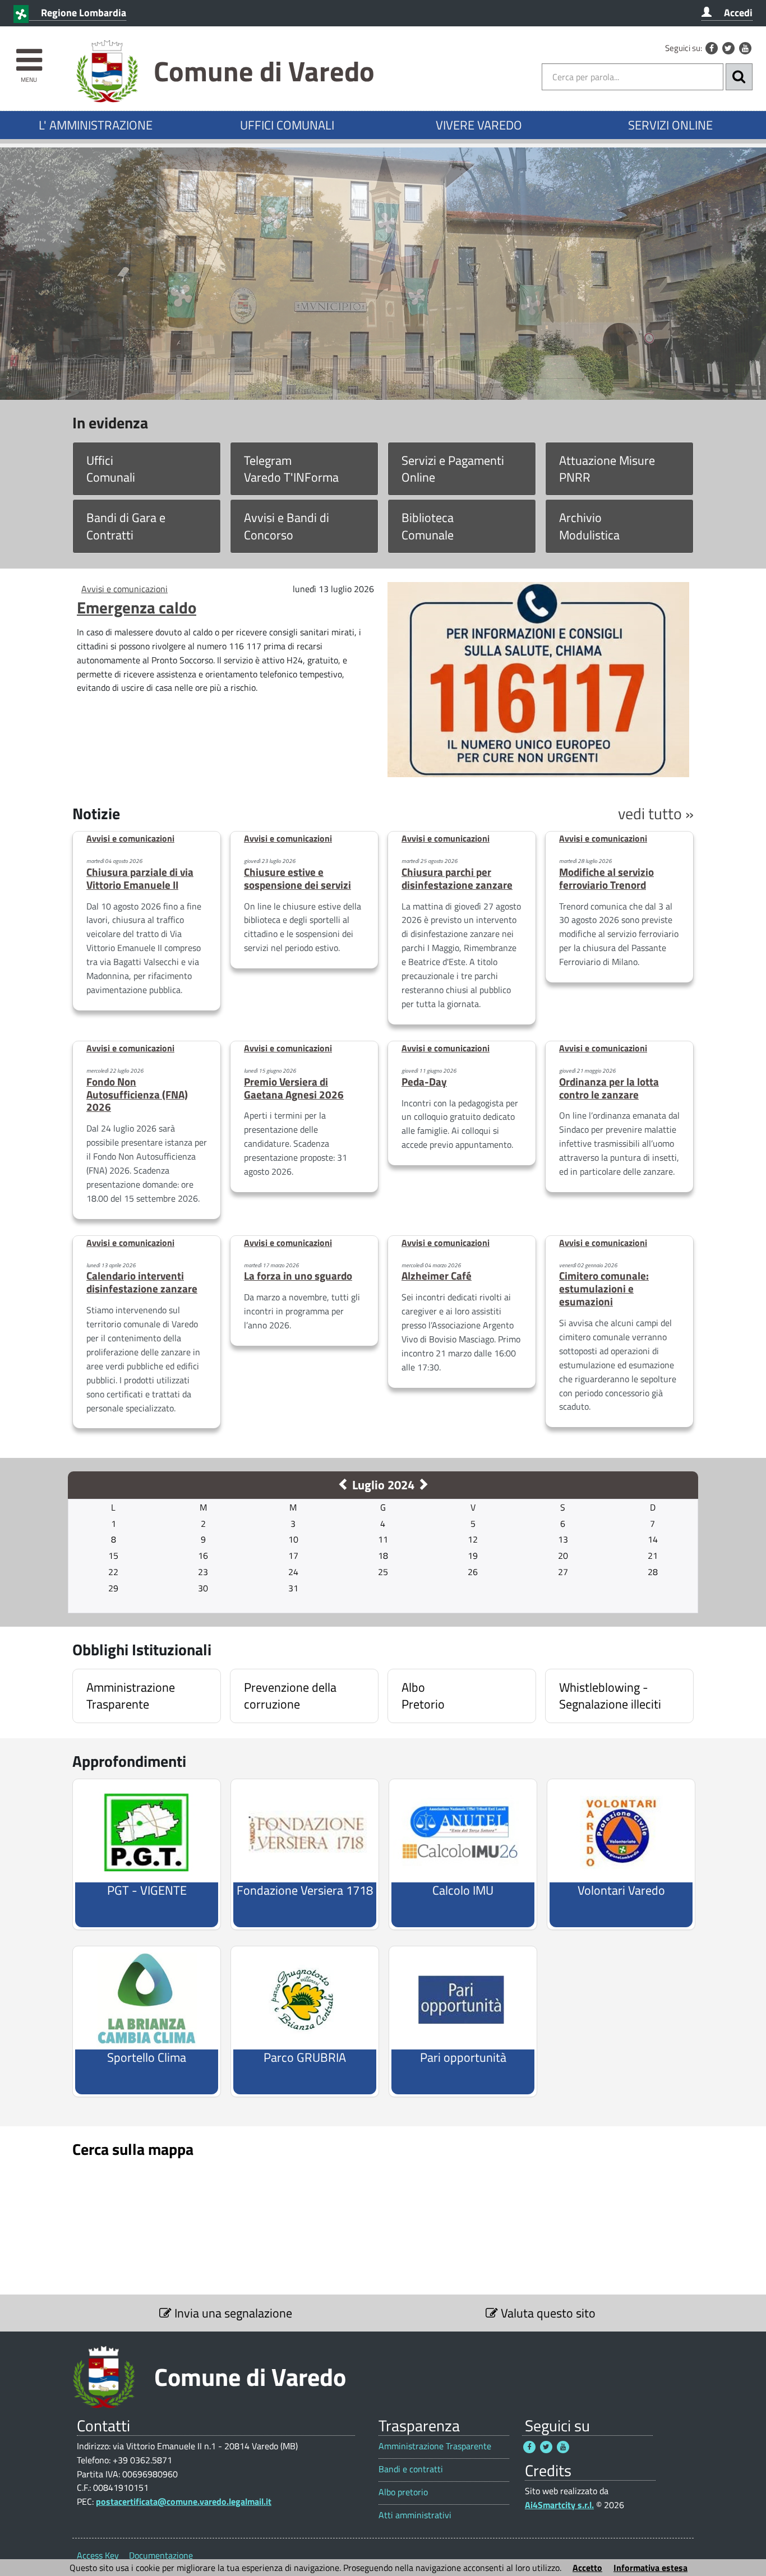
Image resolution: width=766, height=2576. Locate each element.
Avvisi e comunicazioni (124, 589)
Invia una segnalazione (232, 2313)
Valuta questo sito (547, 2313)
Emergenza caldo (137, 607)
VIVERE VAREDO (479, 125)
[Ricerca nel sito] (739, 77)
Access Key (98, 2555)
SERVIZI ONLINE (670, 125)
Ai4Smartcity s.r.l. (559, 2505)
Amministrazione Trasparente (435, 2446)
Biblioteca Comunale (428, 526)
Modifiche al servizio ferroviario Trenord (606, 878)
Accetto (587, 2568)
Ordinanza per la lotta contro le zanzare (609, 1088)
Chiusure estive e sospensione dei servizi (297, 878)
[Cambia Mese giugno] (344, 1485)
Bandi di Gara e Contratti (126, 526)
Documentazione (161, 2555)
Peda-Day (424, 1081)
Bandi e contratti (411, 2469)
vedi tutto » (656, 813)
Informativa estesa (650, 2568)
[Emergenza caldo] (538, 678)
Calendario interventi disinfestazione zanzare (142, 1282)
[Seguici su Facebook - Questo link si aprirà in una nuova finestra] (712, 48)
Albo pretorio (403, 2492)
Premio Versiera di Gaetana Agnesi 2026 (294, 1088)
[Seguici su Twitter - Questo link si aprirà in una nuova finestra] (728, 48)
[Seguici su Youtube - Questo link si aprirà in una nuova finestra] (745, 48)
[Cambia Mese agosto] (423, 1485)
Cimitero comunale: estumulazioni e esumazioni (604, 1288)
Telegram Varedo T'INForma (291, 469)
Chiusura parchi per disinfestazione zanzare (457, 878)
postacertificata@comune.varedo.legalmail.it (184, 2501)
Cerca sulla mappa (133, 2149)
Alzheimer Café (437, 1275)
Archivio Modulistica (589, 526)
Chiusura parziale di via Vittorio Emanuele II (140, 878)
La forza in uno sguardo (298, 1275)
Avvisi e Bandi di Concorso (287, 526)
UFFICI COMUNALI (287, 125)
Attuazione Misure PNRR (607, 469)
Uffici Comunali (111, 469)
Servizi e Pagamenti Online (453, 469)
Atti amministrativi (415, 2515)
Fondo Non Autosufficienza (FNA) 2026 (137, 1094)
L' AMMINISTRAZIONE (96, 125)
